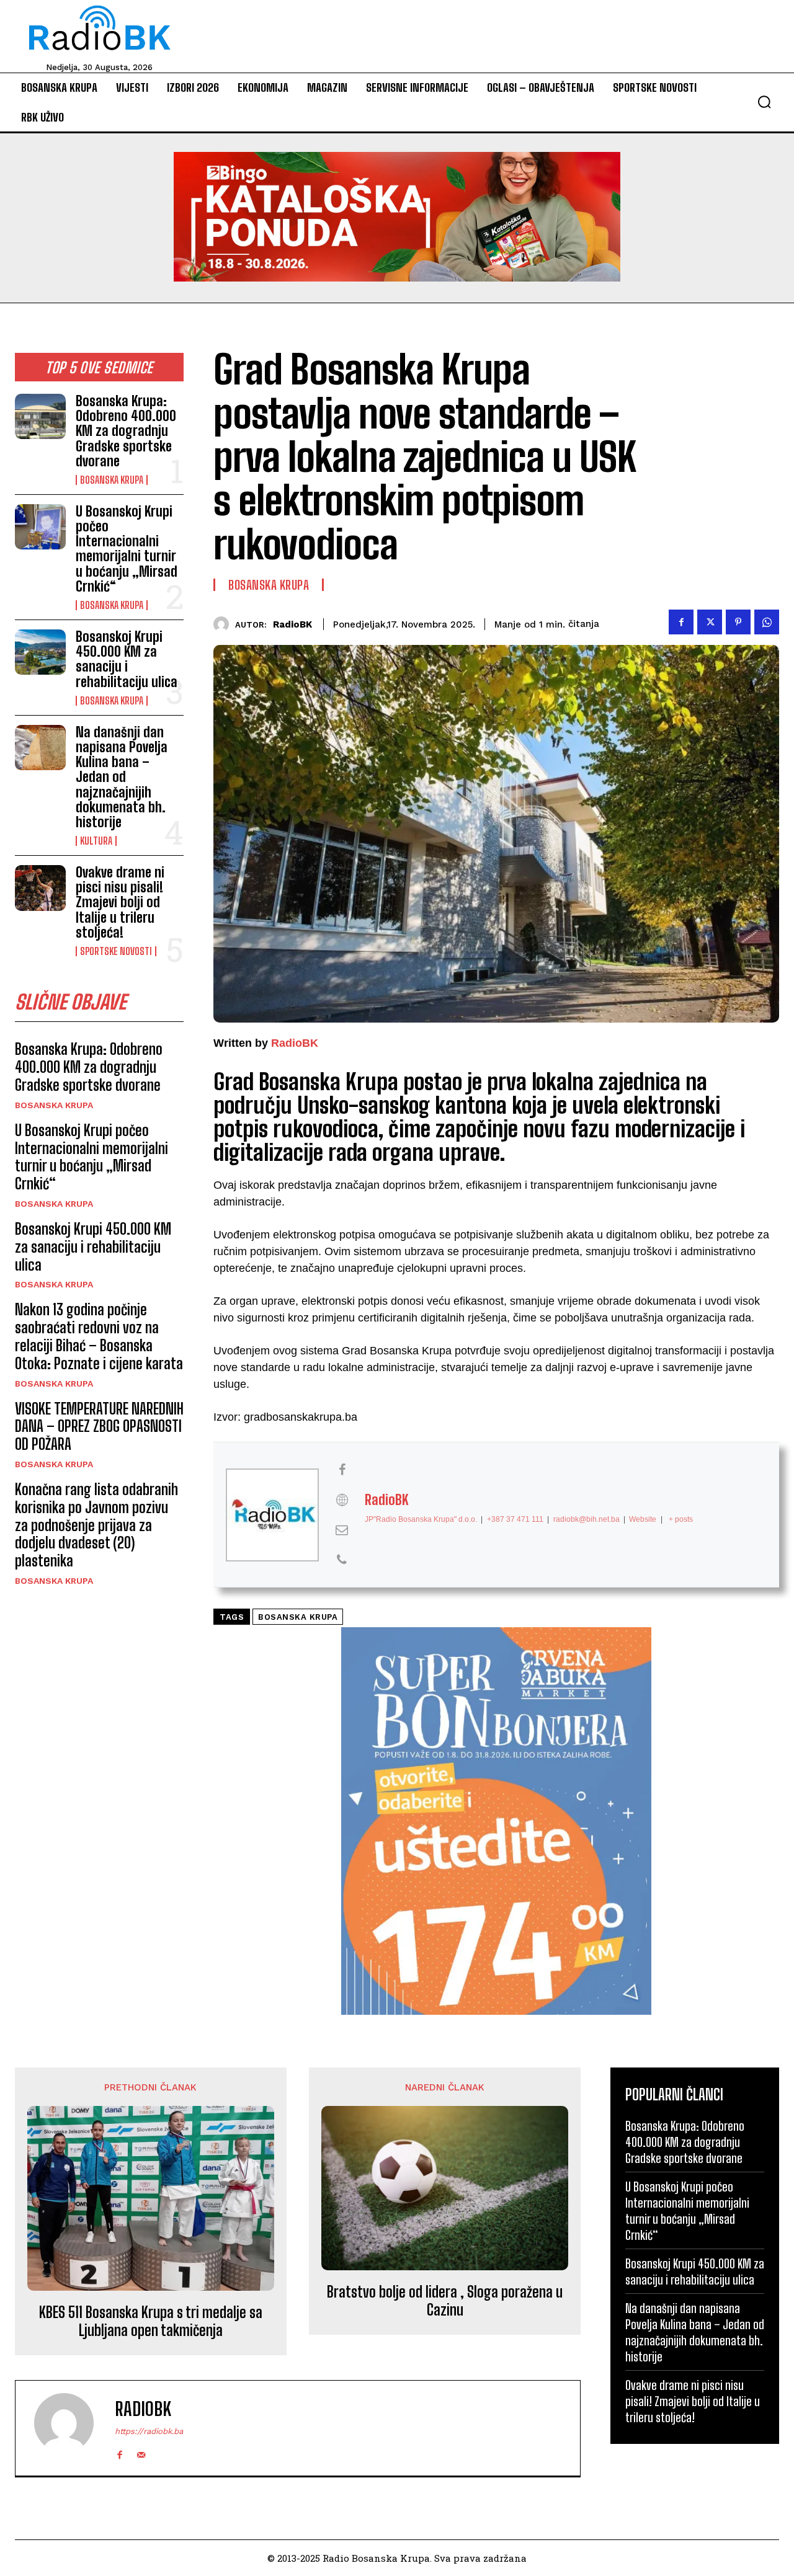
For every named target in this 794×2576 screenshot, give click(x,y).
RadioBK (292, 624)
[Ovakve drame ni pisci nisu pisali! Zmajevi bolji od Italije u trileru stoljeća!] (40, 888)
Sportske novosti (116, 951)
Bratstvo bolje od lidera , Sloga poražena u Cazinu (445, 2301)
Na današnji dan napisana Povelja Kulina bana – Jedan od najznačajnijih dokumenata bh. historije (122, 777)
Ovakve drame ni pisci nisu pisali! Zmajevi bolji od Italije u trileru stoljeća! (120, 902)
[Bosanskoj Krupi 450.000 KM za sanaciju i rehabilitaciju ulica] (40, 652)
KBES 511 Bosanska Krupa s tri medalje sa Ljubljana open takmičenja (151, 2321)
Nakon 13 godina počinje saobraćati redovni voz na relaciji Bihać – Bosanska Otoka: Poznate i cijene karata (99, 1336)
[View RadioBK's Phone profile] (342, 1560)
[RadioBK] (224, 624)
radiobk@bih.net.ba (587, 1519)
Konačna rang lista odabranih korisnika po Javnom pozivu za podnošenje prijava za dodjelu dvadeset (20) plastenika (96, 1525)
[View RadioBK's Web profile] (342, 1500)
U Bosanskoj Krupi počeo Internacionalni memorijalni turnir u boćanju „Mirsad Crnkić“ (127, 549)
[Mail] (141, 2452)
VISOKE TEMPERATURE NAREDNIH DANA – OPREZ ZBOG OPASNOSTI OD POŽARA (99, 1427)
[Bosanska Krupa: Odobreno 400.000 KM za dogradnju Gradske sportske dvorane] (40, 416)
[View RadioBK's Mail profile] (342, 1530)
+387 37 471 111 (515, 1519)
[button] (764, 102)
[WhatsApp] (767, 622)
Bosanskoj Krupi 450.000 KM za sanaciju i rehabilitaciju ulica (127, 659)
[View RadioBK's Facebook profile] (342, 1470)
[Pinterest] (738, 622)
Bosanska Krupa (112, 480)
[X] (710, 622)
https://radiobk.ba (149, 2431)
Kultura (96, 841)
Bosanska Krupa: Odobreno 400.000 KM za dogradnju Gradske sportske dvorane (126, 431)
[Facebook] (681, 622)
